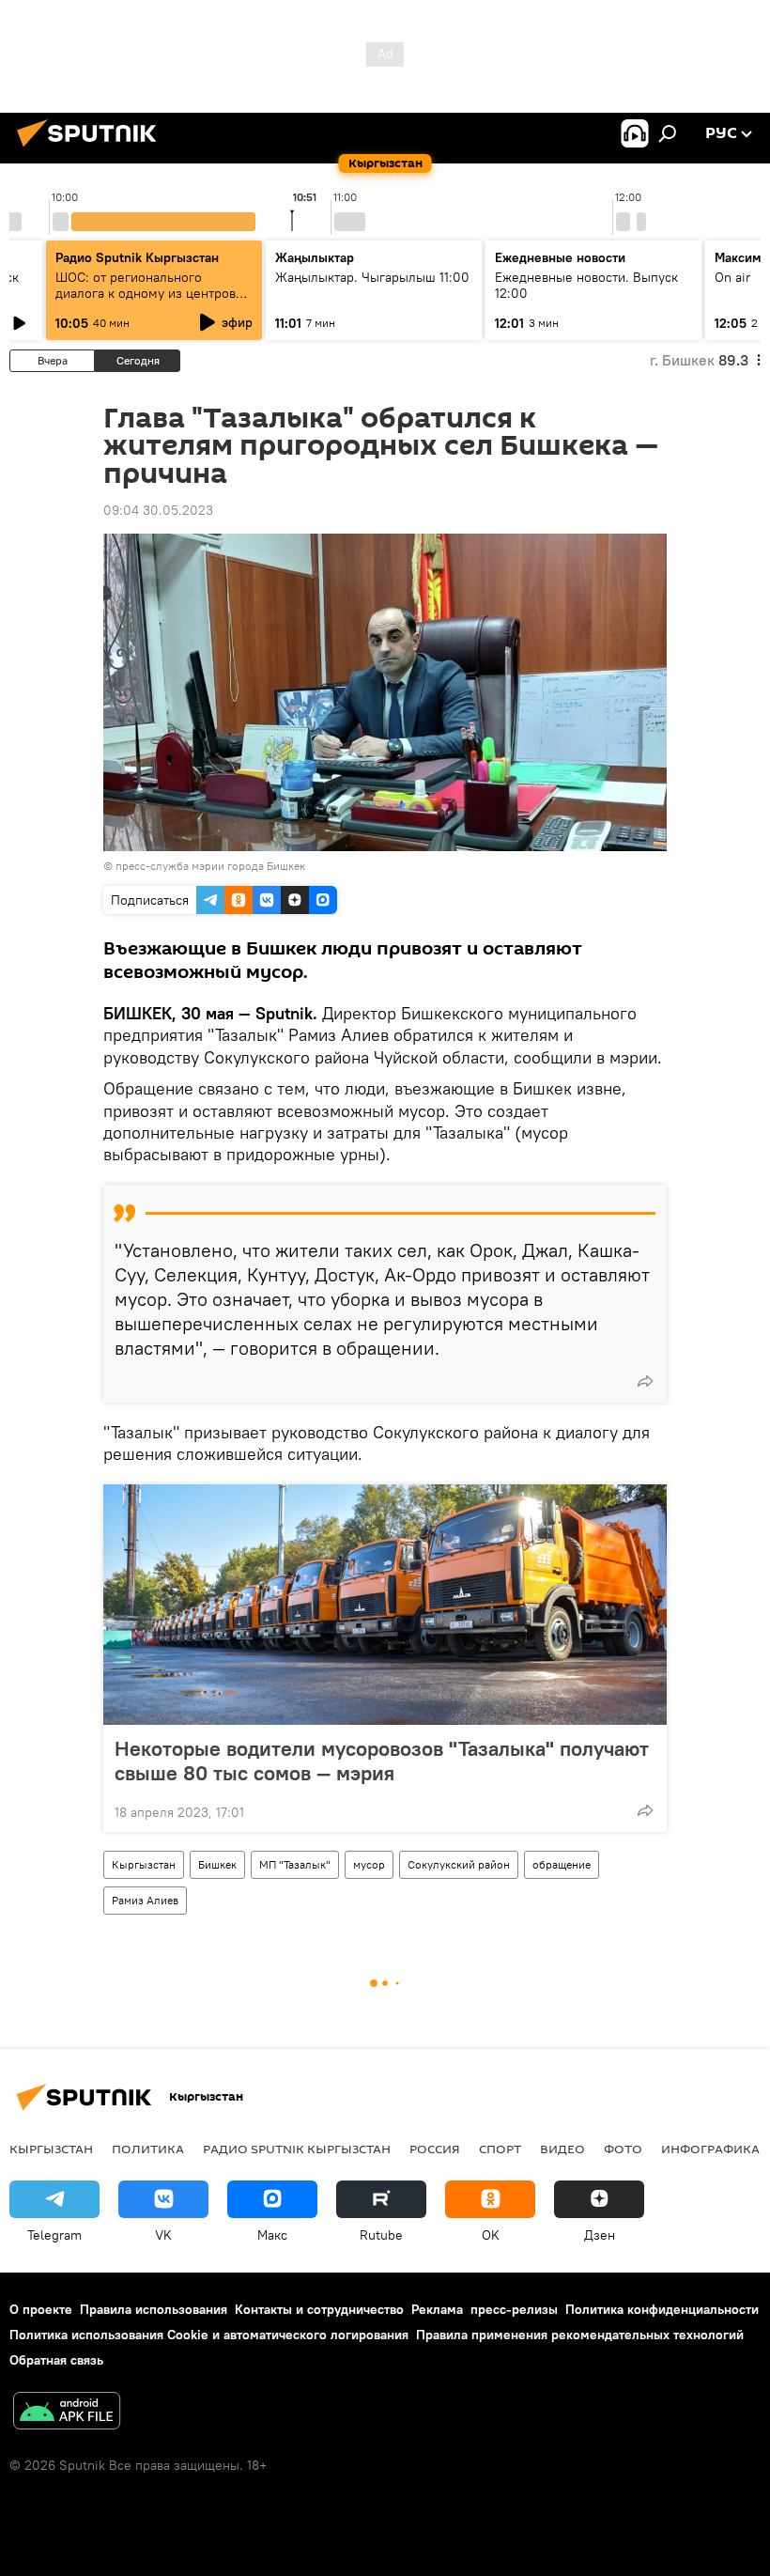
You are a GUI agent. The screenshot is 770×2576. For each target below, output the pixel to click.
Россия (435, 2149)
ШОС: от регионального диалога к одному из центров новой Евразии (146, 293)
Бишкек (217, 1864)
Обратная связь (56, 2360)
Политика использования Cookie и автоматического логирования (209, 2335)
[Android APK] (67, 2413)
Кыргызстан (144, 1864)
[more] (645, 1381)
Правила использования (154, 2309)
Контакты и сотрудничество (319, 2309)
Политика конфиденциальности (662, 2309)
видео (562, 2149)
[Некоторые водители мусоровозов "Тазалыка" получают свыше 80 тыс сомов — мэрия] (385, 1605)
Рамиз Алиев (145, 1900)
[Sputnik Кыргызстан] (92, 149)
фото (623, 2149)
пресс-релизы (514, 2309)
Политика (148, 2149)
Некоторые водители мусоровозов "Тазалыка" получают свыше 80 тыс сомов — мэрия (382, 1761)
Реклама (437, 2309)
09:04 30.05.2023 (158, 510)
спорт (500, 2149)
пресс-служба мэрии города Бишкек (210, 866)
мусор (369, 1864)
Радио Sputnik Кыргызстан (137, 257)
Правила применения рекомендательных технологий (580, 2335)
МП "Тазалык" (295, 1864)
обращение (562, 1864)
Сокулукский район (459, 1864)
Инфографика (710, 2149)
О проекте (41, 2309)
